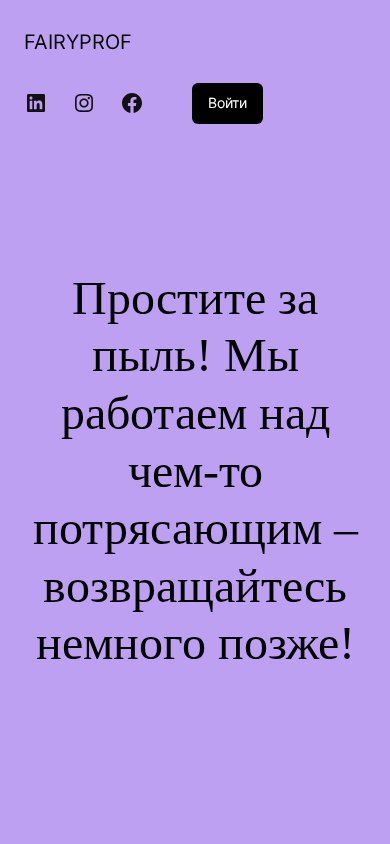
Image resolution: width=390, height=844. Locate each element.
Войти (227, 102)
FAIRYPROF (78, 42)
